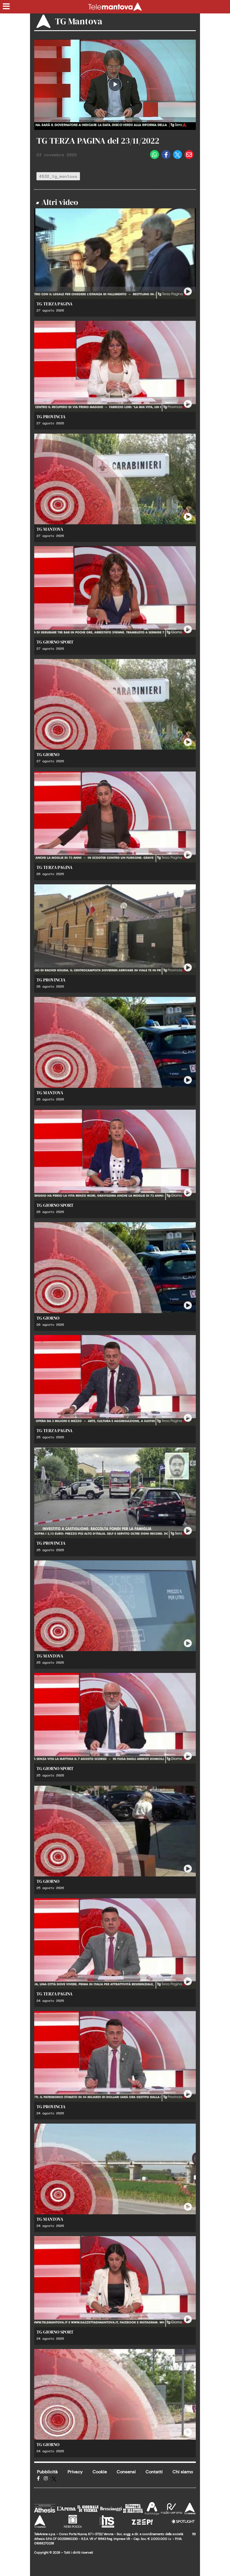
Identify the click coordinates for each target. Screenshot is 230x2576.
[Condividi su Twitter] (178, 155)
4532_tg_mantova (58, 176)
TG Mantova (79, 21)
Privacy (75, 2472)
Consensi (126, 2472)
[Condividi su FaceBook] (166, 155)
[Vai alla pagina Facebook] (38, 2478)
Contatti (154, 2472)
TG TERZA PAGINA (54, 304)
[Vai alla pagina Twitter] (54, 2478)
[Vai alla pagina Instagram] (46, 2478)
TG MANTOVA (50, 529)
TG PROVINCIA (51, 417)
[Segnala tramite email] (189, 155)
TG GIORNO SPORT (55, 642)
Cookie (100, 2472)
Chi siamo (183, 2472)
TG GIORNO (48, 754)
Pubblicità (47, 2472)
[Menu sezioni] (6, 7)
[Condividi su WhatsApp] (155, 155)
